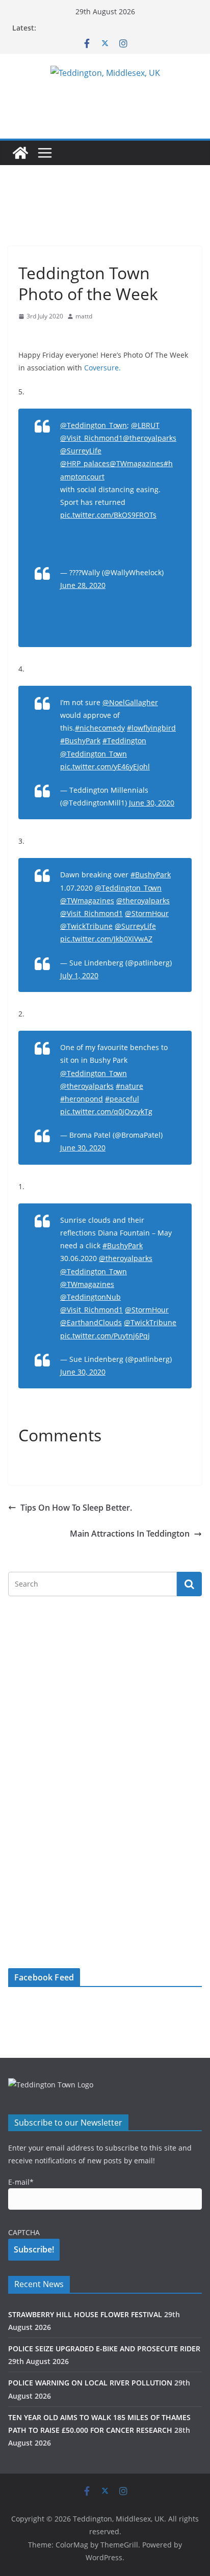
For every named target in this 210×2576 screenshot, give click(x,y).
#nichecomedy (100, 728)
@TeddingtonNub (90, 1297)
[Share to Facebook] (27, 336)
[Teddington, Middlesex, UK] (20, 153)
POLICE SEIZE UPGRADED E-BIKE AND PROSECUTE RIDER (104, 2349)
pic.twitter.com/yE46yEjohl (105, 767)
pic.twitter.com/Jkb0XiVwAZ (106, 939)
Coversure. (102, 368)
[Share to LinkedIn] (63, 336)
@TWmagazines (137, 463)
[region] (105, 106)
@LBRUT (145, 425)
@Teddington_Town (94, 425)
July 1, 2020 (79, 975)
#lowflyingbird (151, 728)
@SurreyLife (81, 451)
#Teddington (124, 741)
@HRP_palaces (85, 463)
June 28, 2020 (83, 585)
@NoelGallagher (130, 702)
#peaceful (122, 1099)
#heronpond (82, 1099)
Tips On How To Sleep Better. (76, 1508)
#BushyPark (80, 741)
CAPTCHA (24, 2232)
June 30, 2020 (152, 803)
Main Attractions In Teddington (130, 1534)
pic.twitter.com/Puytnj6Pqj (105, 1336)
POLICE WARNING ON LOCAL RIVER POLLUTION (90, 2383)
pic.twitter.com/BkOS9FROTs (108, 515)
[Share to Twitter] (45, 336)
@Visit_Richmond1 (91, 438)
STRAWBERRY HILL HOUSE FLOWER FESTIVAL (85, 2314)
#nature (129, 1086)
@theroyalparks (150, 438)
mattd (84, 316)
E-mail (21, 2182)
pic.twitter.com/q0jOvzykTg (106, 1111)
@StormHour (147, 913)
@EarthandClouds (91, 1322)
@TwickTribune (86, 926)
